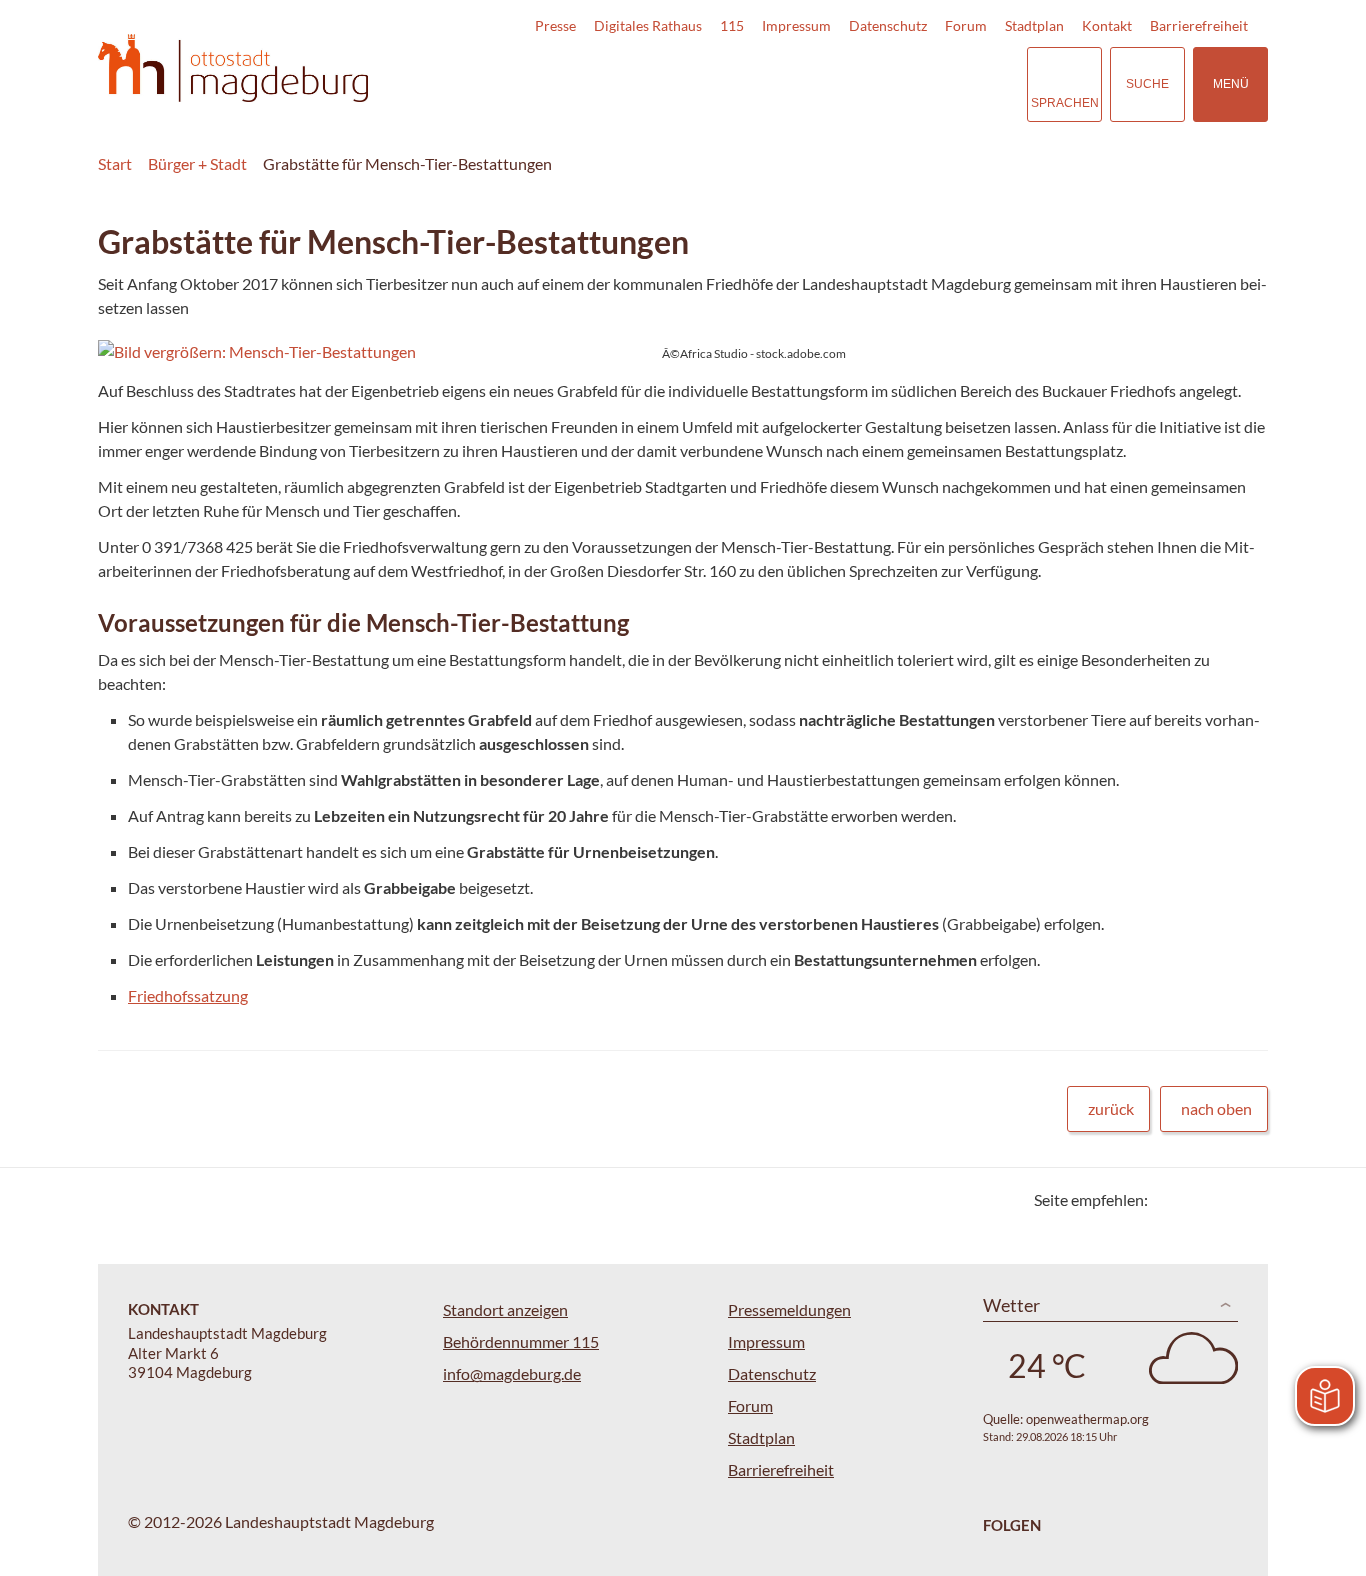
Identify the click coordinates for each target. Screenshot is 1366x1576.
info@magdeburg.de (512, 1373)
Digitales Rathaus (648, 25)
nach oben (1216, 1108)
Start (115, 163)
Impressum (796, 25)
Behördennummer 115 (521, 1341)
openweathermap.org (1087, 1419)
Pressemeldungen (789, 1309)
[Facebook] (1195, 1199)
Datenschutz (888, 25)
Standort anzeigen (505, 1309)
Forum (966, 25)
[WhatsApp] (1245, 1199)
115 (732, 25)
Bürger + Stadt (197, 163)
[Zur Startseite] (233, 68)
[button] (474, 352)
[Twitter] (1170, 1199)
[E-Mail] (1220, 1199)
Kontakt (1107, 25)
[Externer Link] (872, 84)
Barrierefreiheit (1199, 25)
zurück (1111, 1108)
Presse (555, 25)
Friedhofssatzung (188, 995)
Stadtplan (1034, 25)
